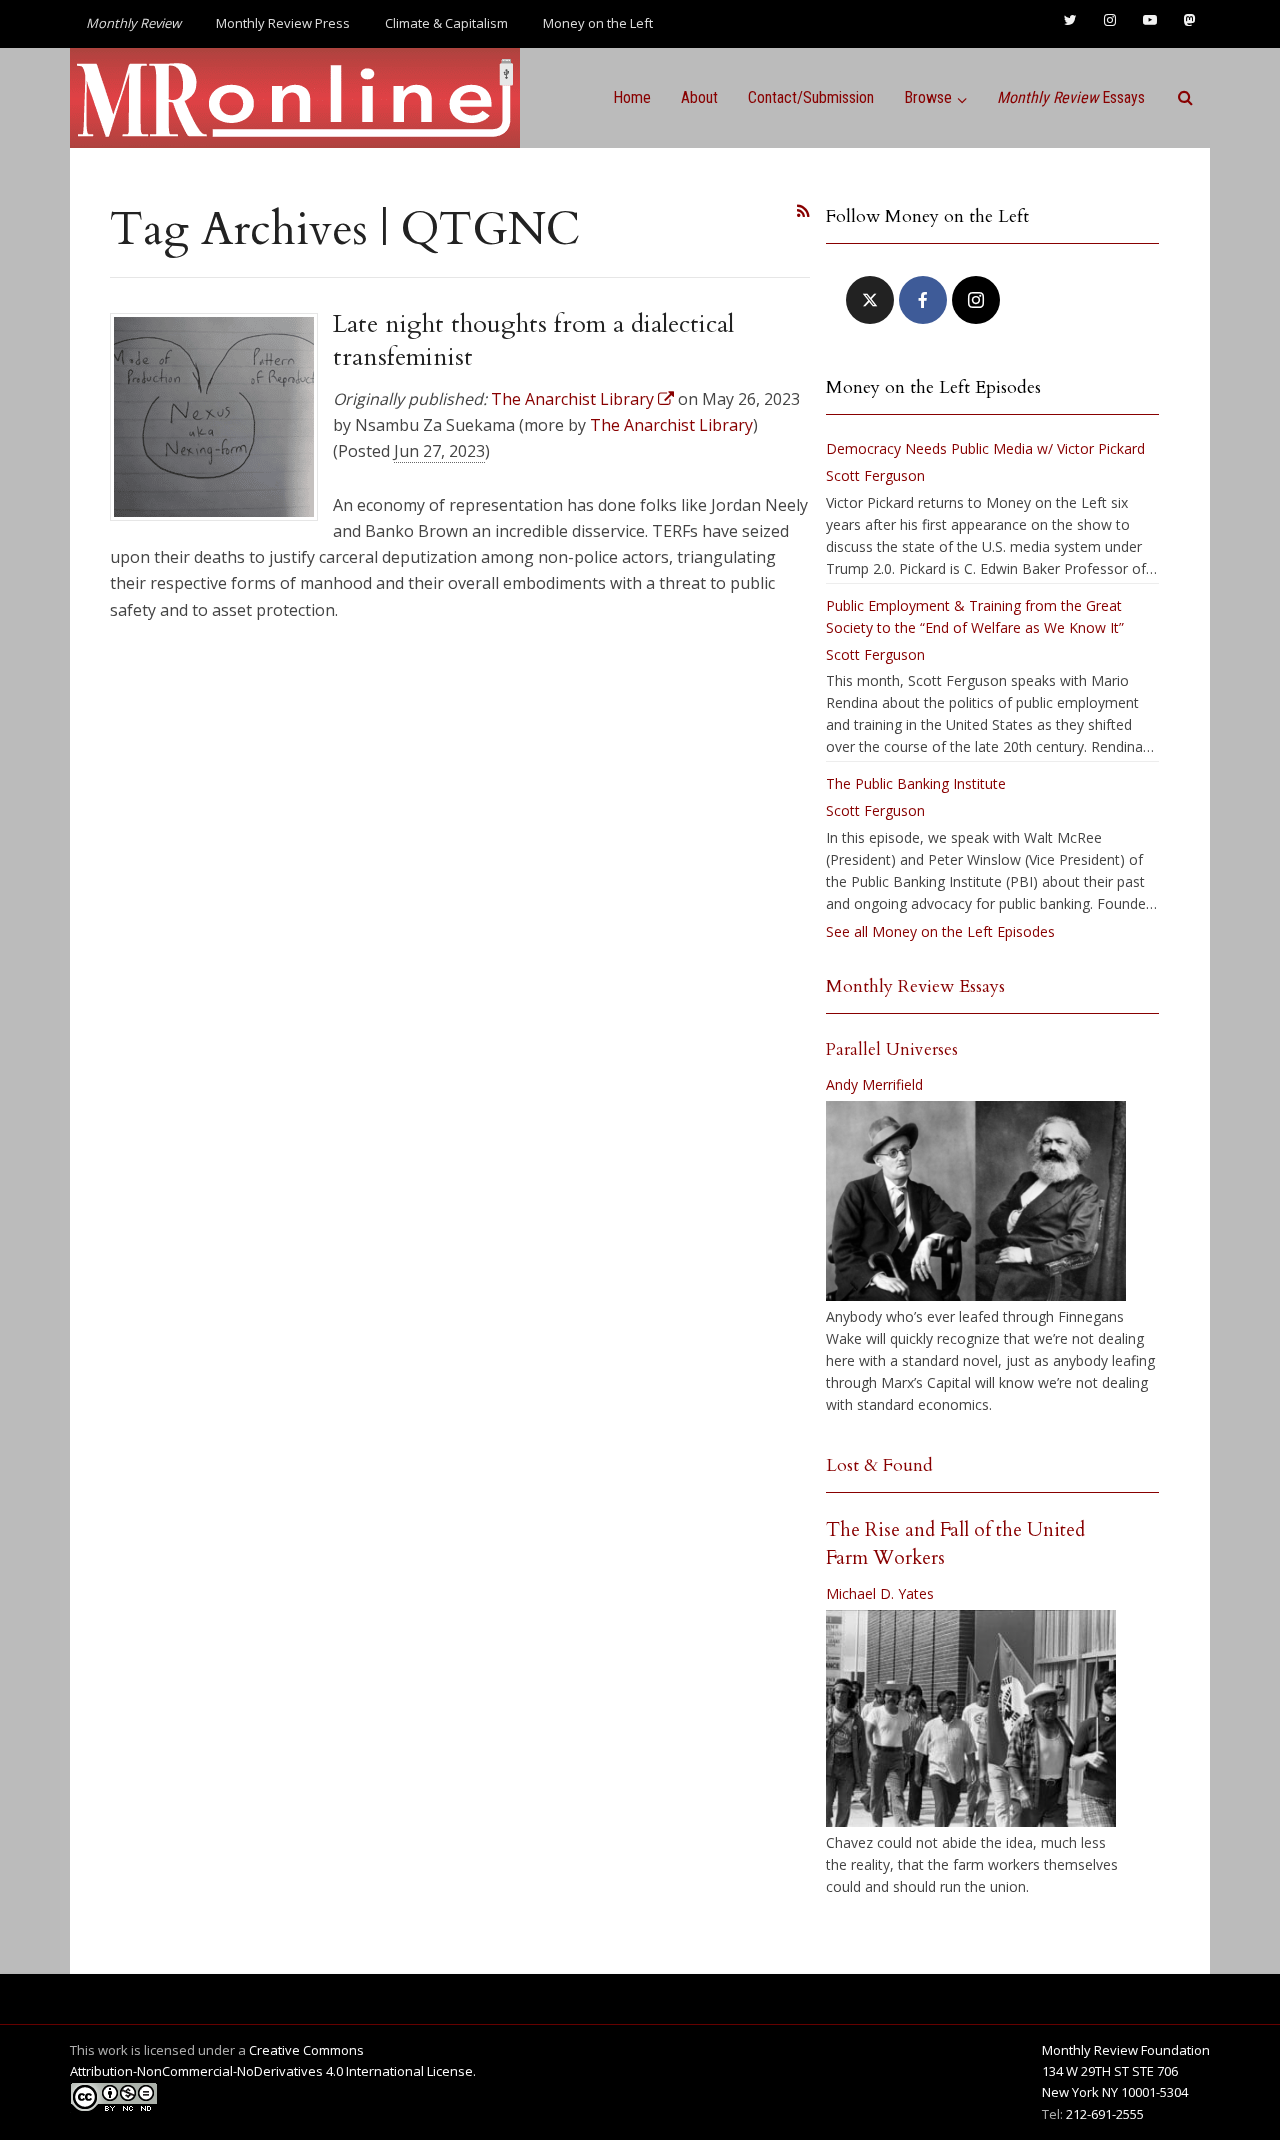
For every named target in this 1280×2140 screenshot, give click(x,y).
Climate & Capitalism (446, 23)
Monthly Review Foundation (1126, 2050)
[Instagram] (976, 300)
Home (632, 97)
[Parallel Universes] (976, 1201)
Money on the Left (598, 23)
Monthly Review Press (283, 23)
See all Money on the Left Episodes (940, 931)
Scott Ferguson (875, 475)
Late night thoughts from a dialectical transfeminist (533, 340)
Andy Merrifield (874, 1084)
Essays (1071, 97)
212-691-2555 (1105, 2114)
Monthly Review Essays (915, 986)
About (699, 97)
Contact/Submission (811, 97)
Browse (928, 97)
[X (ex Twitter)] (870, 300)
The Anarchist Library (671, 425)
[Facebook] (923, 300)
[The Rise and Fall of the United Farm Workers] (971, 1719)
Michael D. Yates (880, 1593)
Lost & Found (879, 1465)
